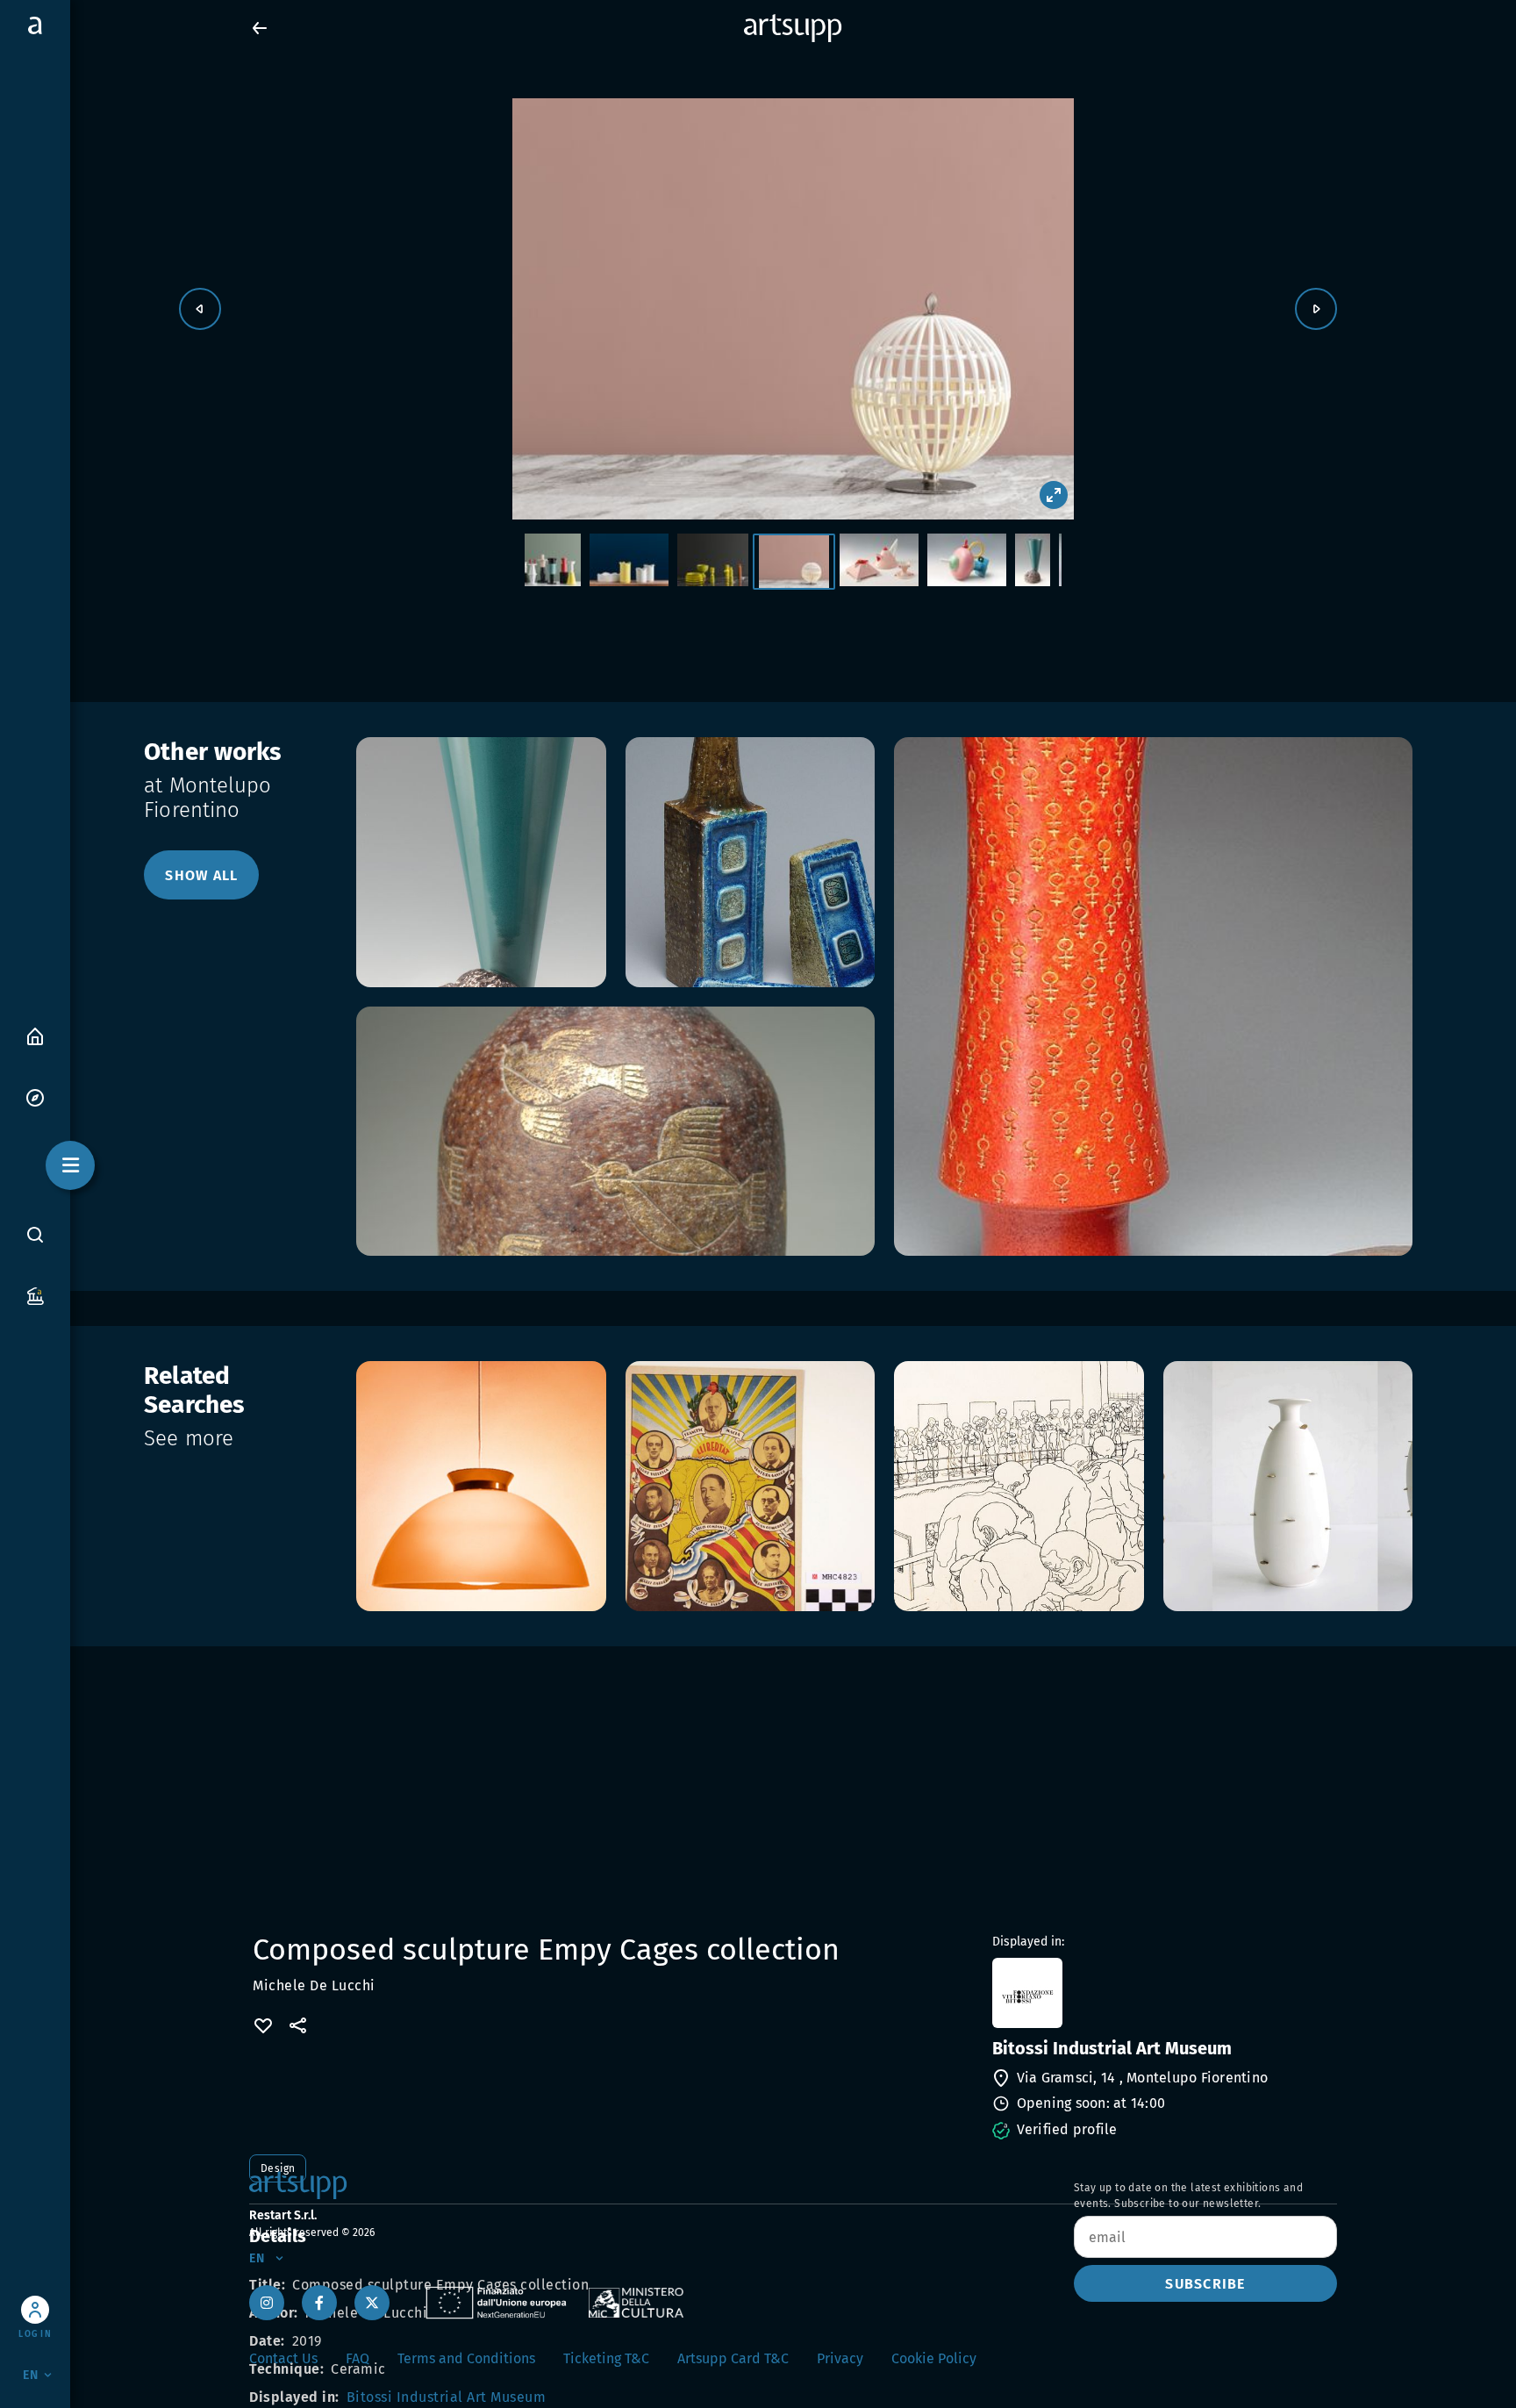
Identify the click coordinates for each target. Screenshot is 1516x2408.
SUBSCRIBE (1205, 2284)
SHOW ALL (201, 875)
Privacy (840, 2358)
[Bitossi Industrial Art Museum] (1163, 1993)
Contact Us (283, 2358)
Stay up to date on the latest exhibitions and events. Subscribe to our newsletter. (1188, 2196)
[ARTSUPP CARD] (35, 1295)
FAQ (358, 2358)
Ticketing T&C (606, 2358)
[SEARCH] (35, 1234)
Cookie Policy (934, 2358)
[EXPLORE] (35, 1096)
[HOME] (35, 1035)
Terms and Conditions (466, 2358)
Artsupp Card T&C (733, 2358)
